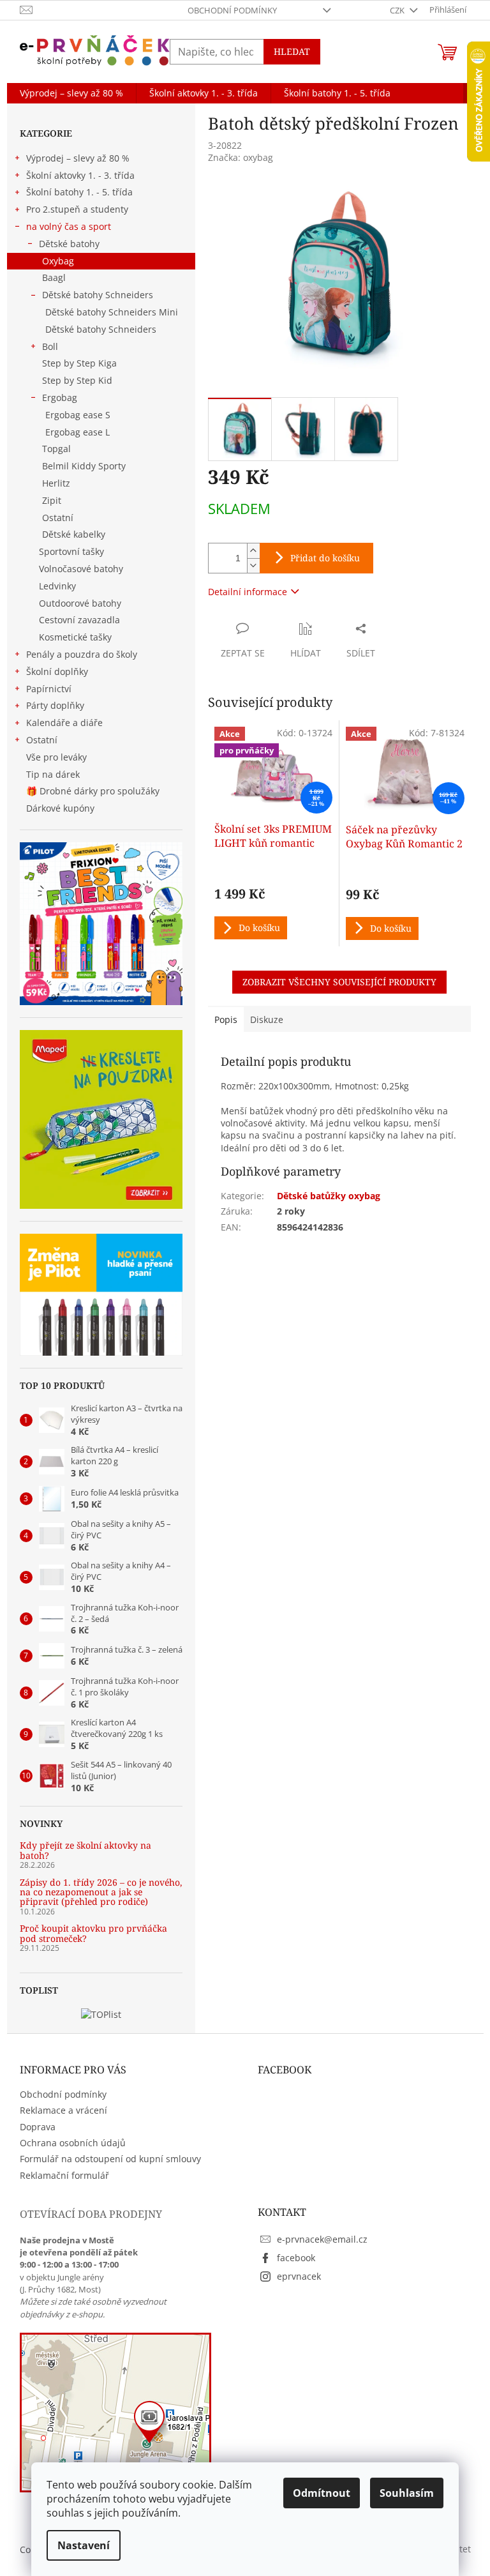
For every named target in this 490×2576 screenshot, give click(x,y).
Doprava (38, 2127)
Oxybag (58, 261)
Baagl (54, 277)
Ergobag (60, 398)
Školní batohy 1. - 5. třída (79, 192)
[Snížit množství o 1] (253, 565)
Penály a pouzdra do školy (82, 654)
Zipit (52, 500)
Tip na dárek (53, 774)
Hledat (292, 51)
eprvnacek (299, 2276)
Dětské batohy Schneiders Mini (112, 312)
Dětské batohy (69, 244)
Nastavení (84, 2545)
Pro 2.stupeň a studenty (77, 209)
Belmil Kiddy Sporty (84, 466)
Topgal (56, 449)
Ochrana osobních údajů (73, 2143)
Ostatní (58, 518)
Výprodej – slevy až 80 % (78, 158)
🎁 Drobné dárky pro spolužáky (93, 791)
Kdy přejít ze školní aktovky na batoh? (85, 1850)
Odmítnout (322, 2493)
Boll (50, 346)
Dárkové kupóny (62, 808)
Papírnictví (49, 689)
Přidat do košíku (325, 558)
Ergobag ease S (78, 415)
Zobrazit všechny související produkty (339, 982)
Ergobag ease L (78, 432)
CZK (398, 10)
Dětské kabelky (74, 534)
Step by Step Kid (77, 380)
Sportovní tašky (71, 551)
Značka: (241, 157)
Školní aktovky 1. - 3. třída (80, 175)
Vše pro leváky (56, 757)
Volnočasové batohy (81, 569)
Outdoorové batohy (80, 603)
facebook (296, 2258)
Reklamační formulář (64, 2175)
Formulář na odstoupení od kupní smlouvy (110, 2159)
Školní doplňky (57, 671)
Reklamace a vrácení (63, 2110)
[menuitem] (71, 93)
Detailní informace (248, 592)
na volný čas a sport (69, 226)
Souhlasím (407, 2493)
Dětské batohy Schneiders (98, 295)
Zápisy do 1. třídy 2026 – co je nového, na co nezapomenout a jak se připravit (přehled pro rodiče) (101, 1892)
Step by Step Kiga (79, 363)
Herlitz (56, 483)
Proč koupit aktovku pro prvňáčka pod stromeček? (93, 1933)
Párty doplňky (55, 705)
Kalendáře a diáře (64, 723)
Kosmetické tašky (75, 637)
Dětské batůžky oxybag (329, 1196)
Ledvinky (57, 586)
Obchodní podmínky (232, 10)
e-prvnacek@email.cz (322, 2239)
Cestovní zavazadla (79, 620)
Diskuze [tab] (267, 1019)
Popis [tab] (226, 1019)
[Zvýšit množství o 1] (253, 551)
